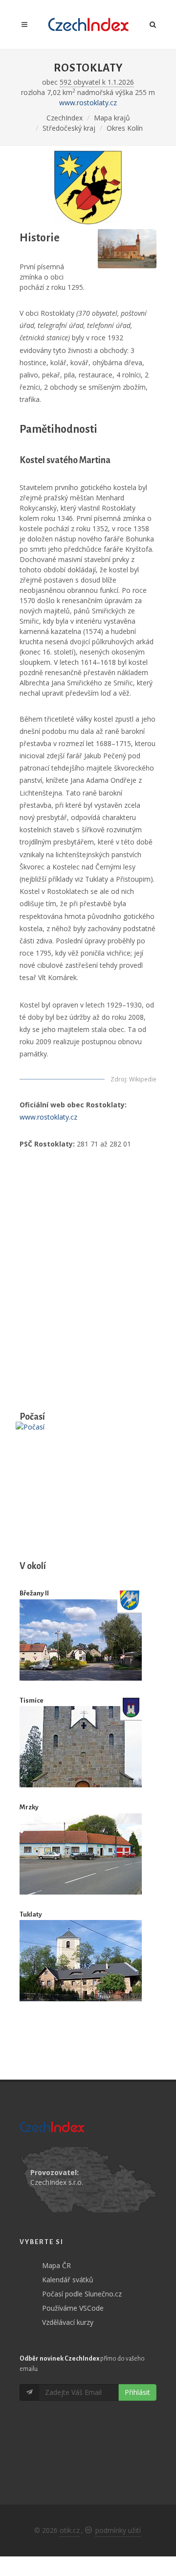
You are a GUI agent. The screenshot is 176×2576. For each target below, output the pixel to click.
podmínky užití (118, 2530)
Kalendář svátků (68, 2280)
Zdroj (118, 1079)
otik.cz (70, 2530)
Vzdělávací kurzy (68, 2322)
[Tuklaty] (81, 1961)
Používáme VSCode (73, 2308)
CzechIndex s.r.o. (57, 2182)
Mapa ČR (56, 2265)
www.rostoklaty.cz (88, 103)
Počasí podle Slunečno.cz (82, 2294)
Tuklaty (31, 1914)
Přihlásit (137, 2392)
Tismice (32, 1700)
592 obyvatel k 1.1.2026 (97, 82)
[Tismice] (81, 1747)
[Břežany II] (81, 1640)
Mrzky (29, 1807)
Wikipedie (143, 1079)
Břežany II (34, 1593)
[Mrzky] (81, 1854)
